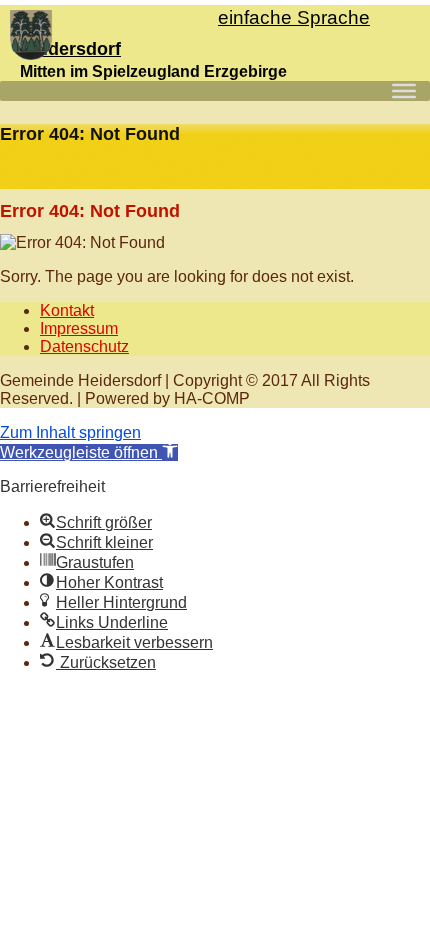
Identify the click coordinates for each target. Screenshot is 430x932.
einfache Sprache (294, 17)
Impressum (79, 328)
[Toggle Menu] (404, 91)
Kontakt (67, 310)
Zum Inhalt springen (70, 432)
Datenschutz (84, 346)
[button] (89, 452)
